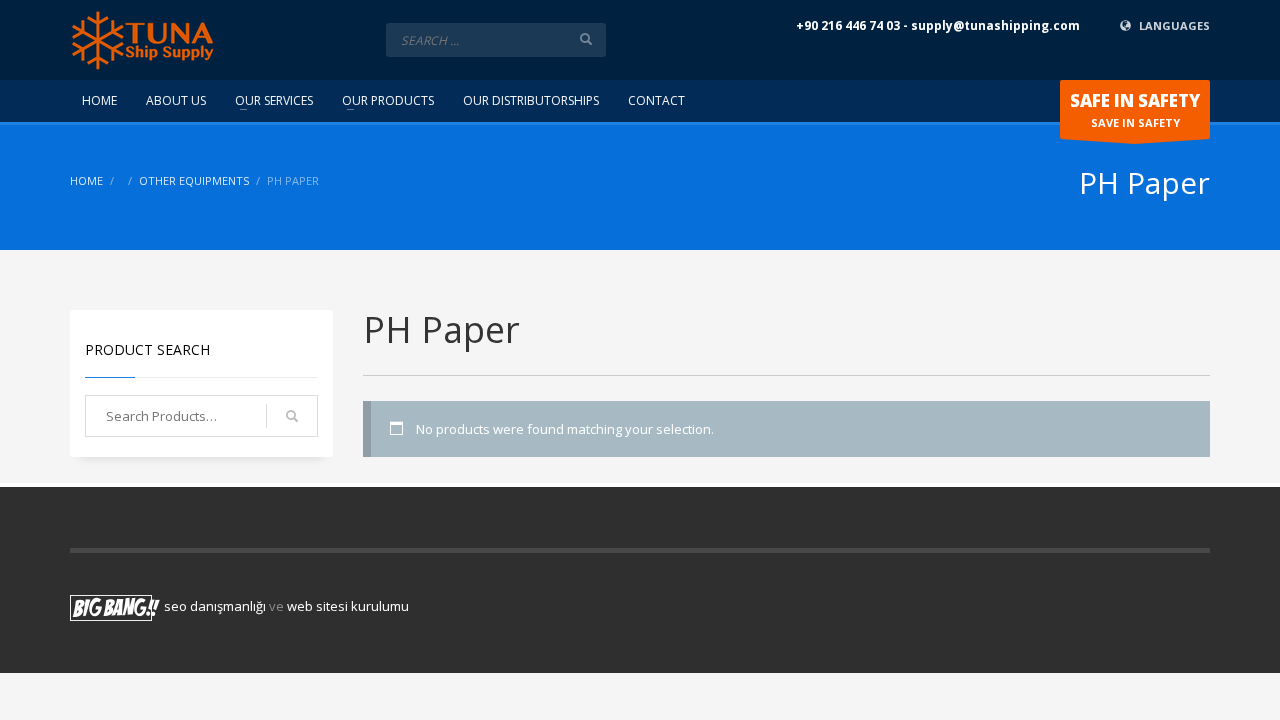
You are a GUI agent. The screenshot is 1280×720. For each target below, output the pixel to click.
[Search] (292, 416)
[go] (586, 39)
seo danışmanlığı (215, 606)
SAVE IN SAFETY (1135, 109)
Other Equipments (194, 180)
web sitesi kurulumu (348, 606)
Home (86, 180)
